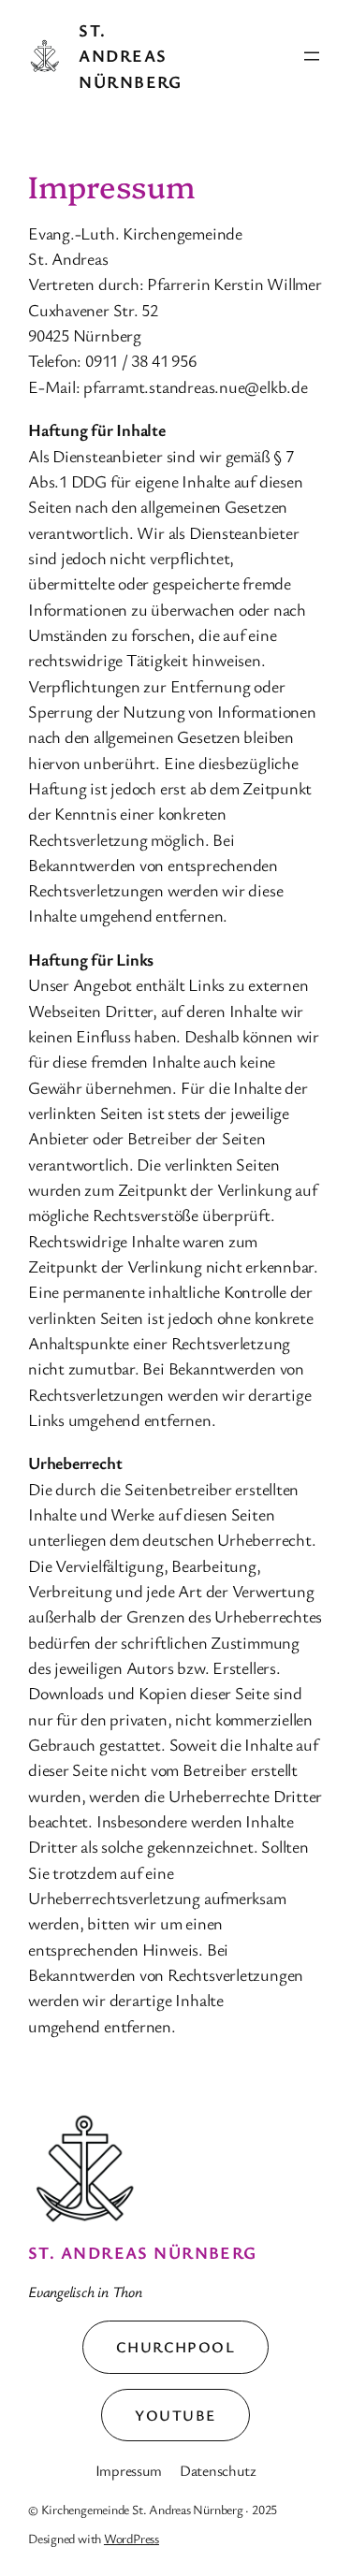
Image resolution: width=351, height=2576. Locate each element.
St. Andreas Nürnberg (131, 56)
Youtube (175, 2415)
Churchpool (175, 2347)
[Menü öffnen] (312, 56)
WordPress (132, 2538)
